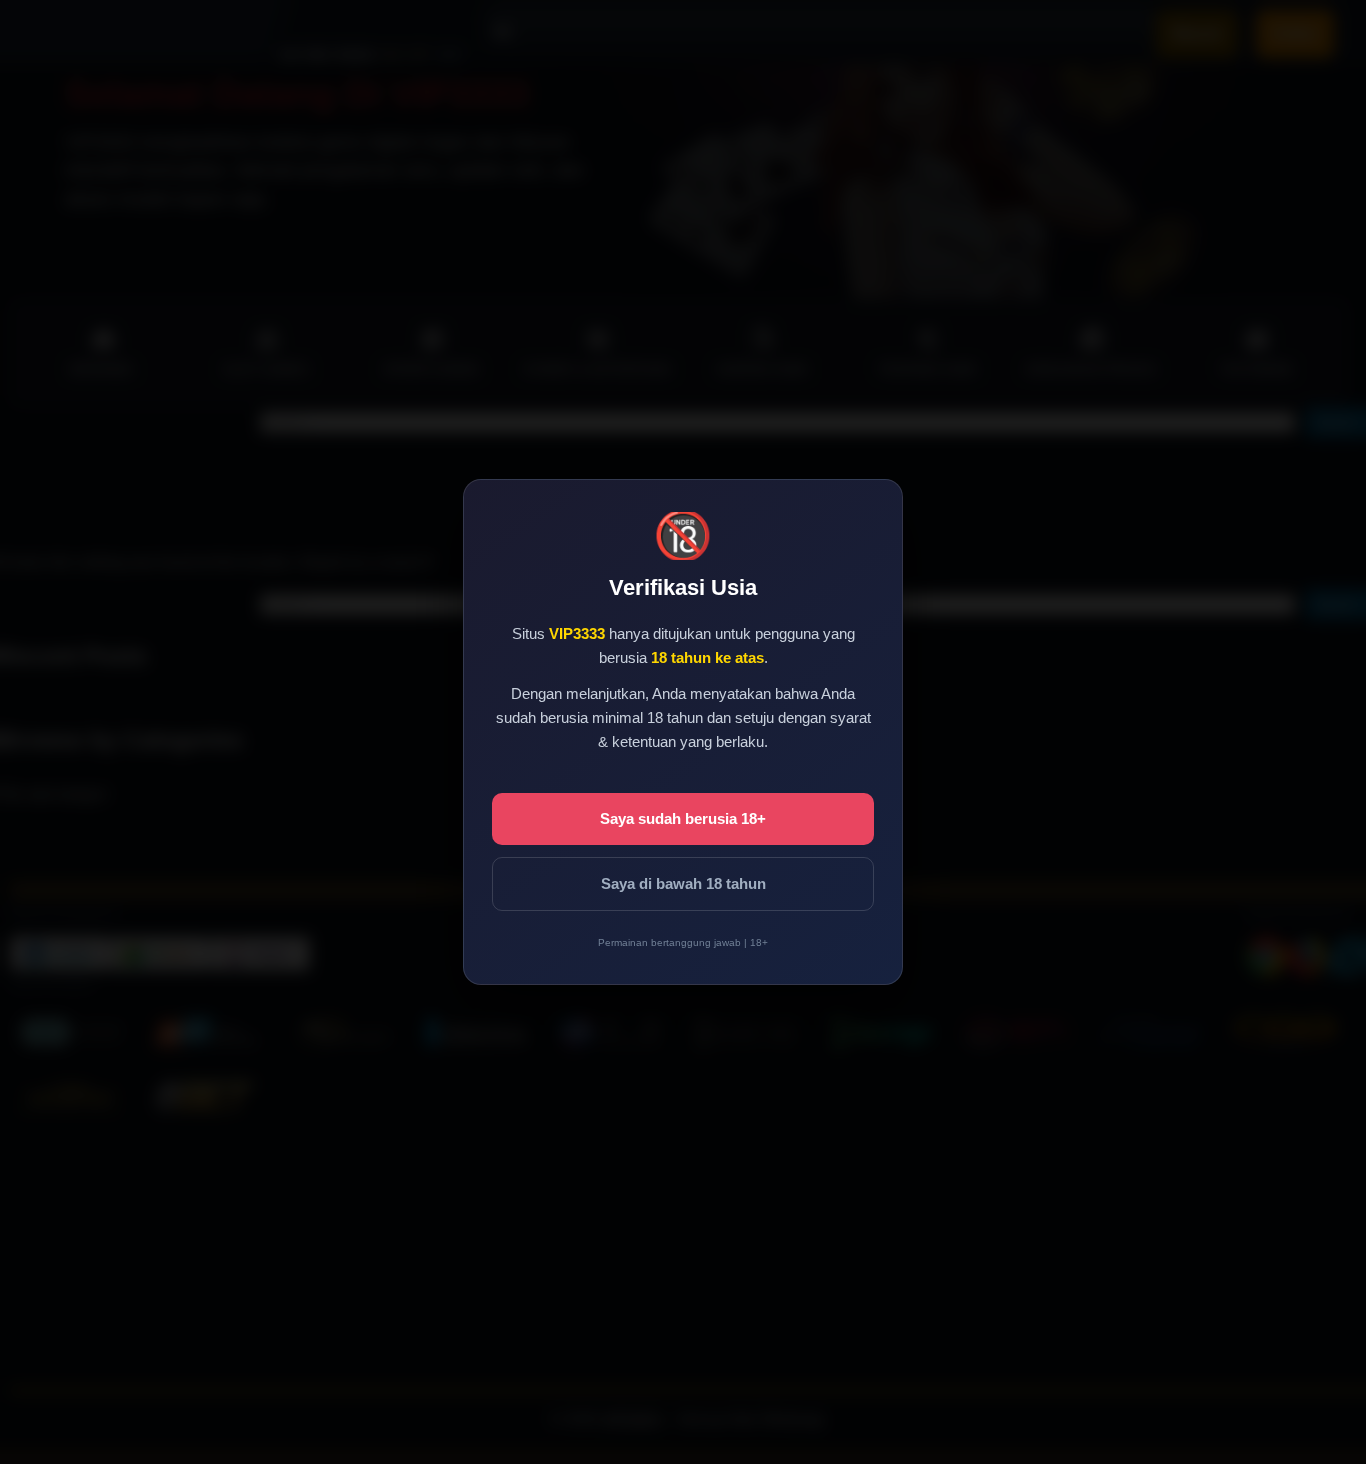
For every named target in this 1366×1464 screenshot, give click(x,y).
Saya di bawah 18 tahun (683, 883)
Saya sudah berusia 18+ (683, 818)
